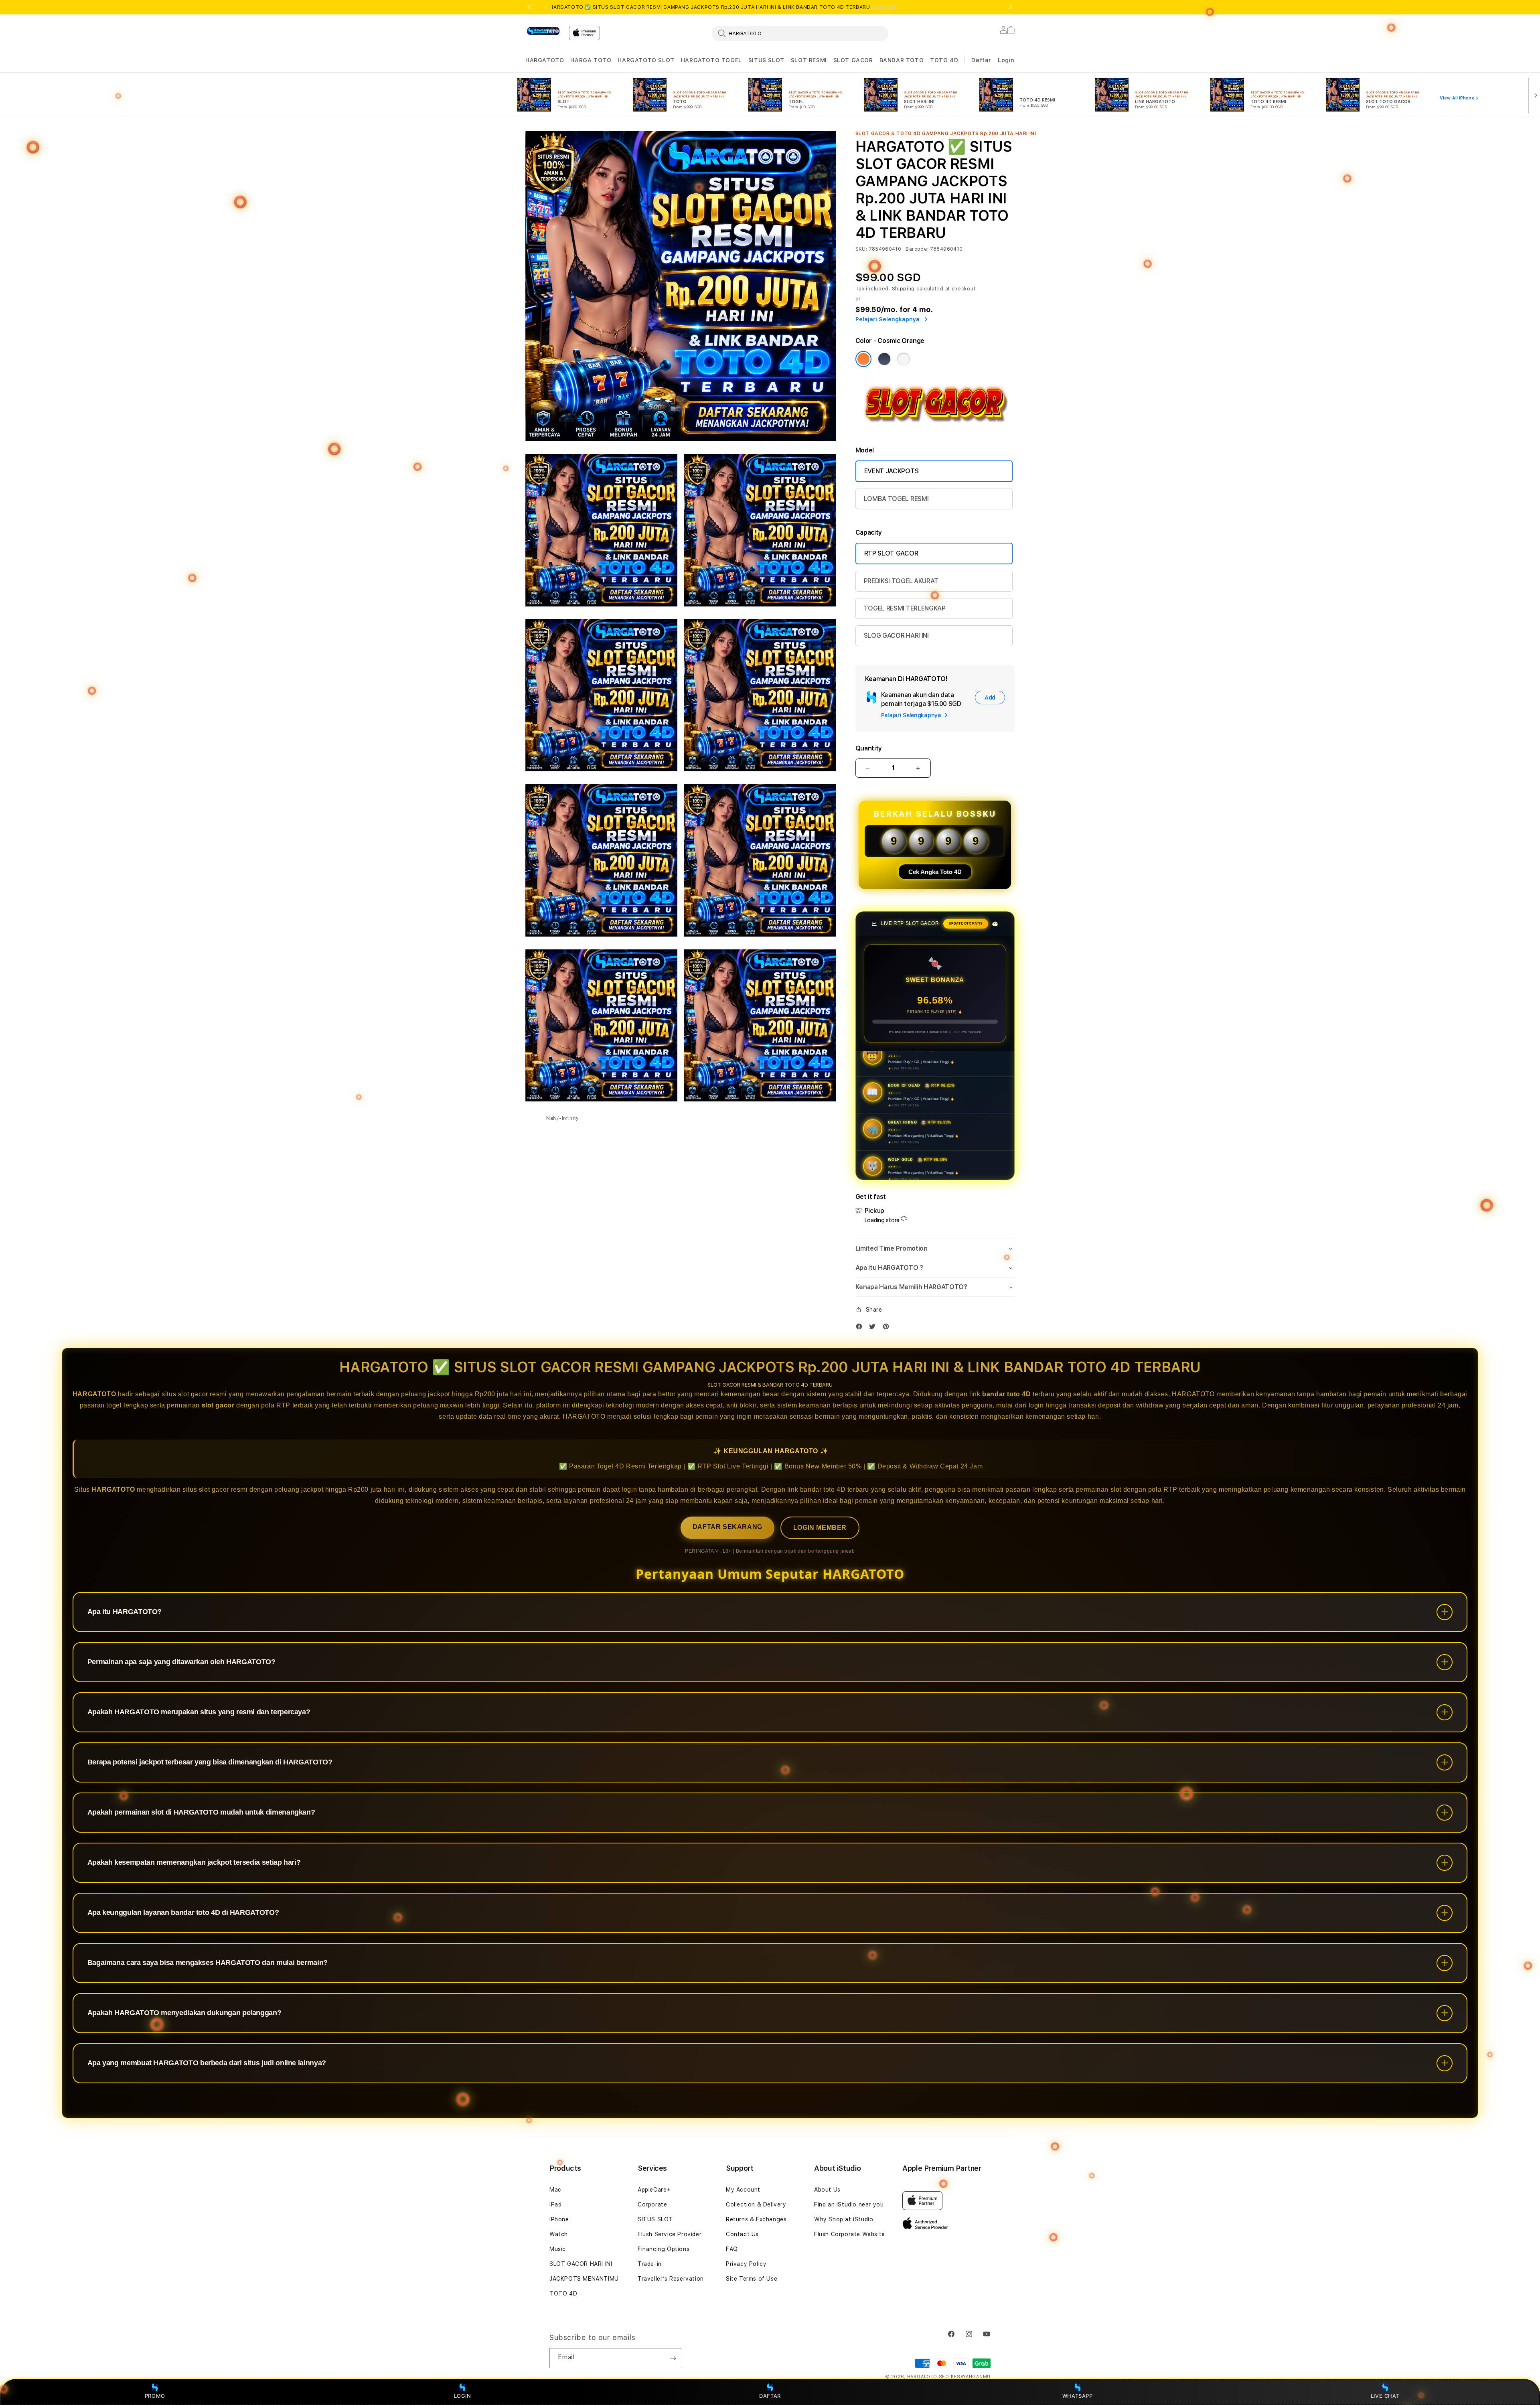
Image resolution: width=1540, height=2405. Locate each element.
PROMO (155, 2396)
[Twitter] (874, 1328)
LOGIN (463, 2396)
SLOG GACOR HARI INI (896, 636)
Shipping (904, 289)
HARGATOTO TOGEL (711, 60)
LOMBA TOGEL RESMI (896, 499)
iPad (555, 2204)
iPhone (559, 2219)
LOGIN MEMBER (820, 1528)
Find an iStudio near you (849, 2204)
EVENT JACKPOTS (892, 471)
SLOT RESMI (809, 60)
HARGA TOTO (591, 60)
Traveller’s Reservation (671, 2279)
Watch (559, 2234)
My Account (743, 2190)
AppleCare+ (654, 2190)
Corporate (652, 2204)
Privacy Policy (746, 2264)
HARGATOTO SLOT (646, 60)
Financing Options (664, 2249)
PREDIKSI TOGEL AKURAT (901, 581)
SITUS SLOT (766, 60)
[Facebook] (861, 1328)
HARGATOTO (545, 60)
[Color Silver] (904, 359)
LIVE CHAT (1385, 2396)
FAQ (732, 2249)
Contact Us (742, 2234)
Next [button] (1011, 7)
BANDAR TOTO (902, 60)
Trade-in (650, 2264)
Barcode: (917, 249)
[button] (545, 60)
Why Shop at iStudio (844, 2219)
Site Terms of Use (752, 2279)
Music (558, 2249)
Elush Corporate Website (850, 2234)
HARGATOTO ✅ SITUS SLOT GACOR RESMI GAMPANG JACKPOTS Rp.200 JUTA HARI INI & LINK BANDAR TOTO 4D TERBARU (724, 7)
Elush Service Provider (670, 2234)
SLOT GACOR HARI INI (581, 2264)
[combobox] (800, 33)
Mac (555, 2190)
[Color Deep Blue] (884, 359)
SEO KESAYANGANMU (965, 2377)
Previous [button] (529, 7)
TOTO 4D (944, 60)
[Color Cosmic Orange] (863, 359)
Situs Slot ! (885, 7)
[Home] (544, 31)
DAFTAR (770, 2396)
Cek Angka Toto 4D (935, 872)
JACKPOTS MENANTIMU (584, 2279)
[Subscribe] (673, 2358)
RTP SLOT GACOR (891, 553)
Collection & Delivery (756, 2204)
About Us (827, 2190)
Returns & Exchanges (756, 2219)
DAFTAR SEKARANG (727, 1527)
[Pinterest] (888, 1328)
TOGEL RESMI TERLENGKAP (905, 608)
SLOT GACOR (853, 60)
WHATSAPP (1077, 2396)
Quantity (869, 748)
